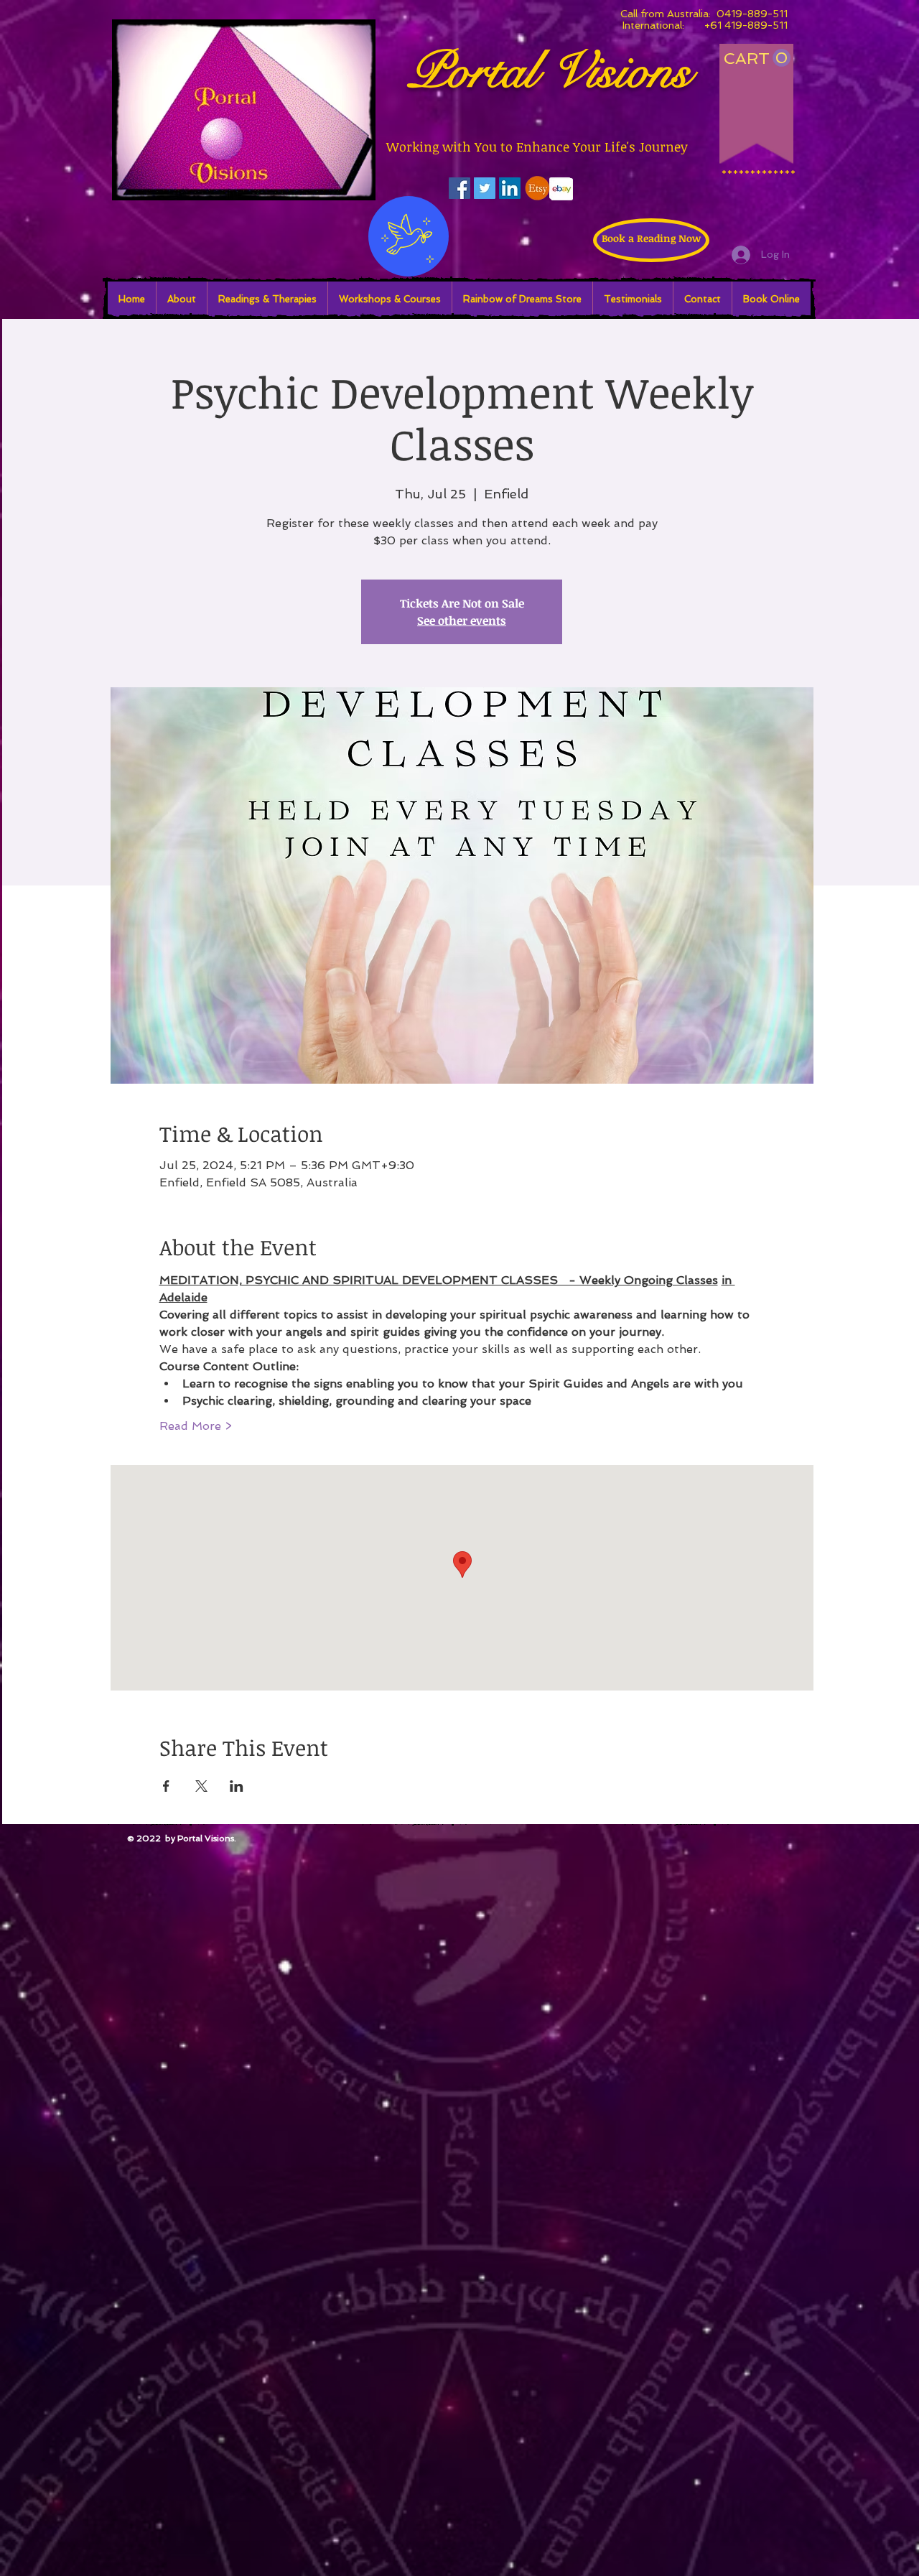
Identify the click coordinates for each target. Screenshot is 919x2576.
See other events (462, 620)
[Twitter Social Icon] (485, 188)
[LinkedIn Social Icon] (510, 188)
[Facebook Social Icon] (459, 188)
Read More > (196, 1426)
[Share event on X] (201, 1786)
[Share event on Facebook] (166, 1786)
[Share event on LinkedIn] (237, 1786)
